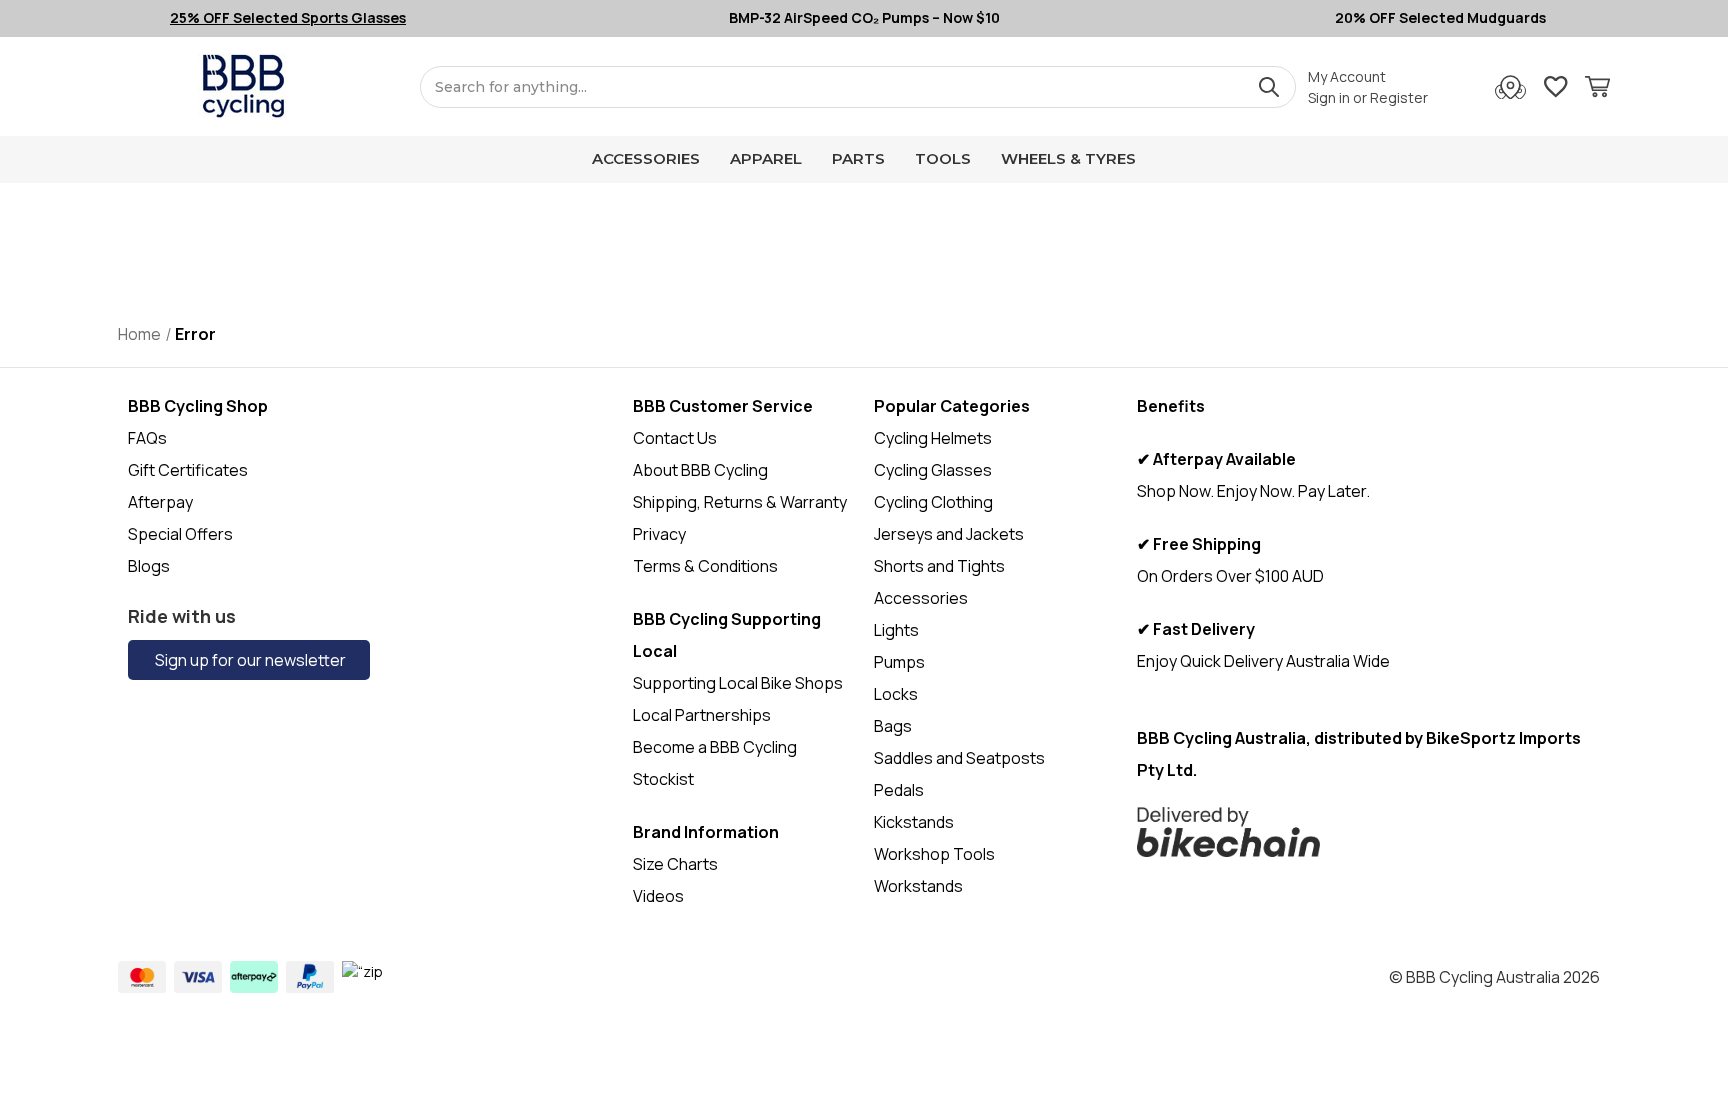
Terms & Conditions (705, 566)
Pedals (899, 790)
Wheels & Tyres (1068, 158)
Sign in (1329, 97)
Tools (943, 158)
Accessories (646, 158)
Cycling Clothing (933, 502)
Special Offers (180, 534)
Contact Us (675, 438)
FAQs (147, 438)
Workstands (918, 886)
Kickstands (914, 822)
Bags (893, 726)
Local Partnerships (702, 715)
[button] (1368, 832)
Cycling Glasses (933, 470)
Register (1399, 97)
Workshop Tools (934, 854)
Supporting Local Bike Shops (738, 683)
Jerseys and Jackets (949, 534)
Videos (658, 896)
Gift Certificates (188, 470)
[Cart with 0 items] (1597, 89)
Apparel (766, 158)
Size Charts (675, 864)
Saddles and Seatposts (959, 758)
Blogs (149, 566)
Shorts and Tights (939, 566)
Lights (896, 630)
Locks (896, 694)
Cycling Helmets (933, 438)
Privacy (659, 534)
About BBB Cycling (700, 470)
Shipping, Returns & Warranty (740, 502)
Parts (858, 158)
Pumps (899, 662)
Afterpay (160, 502)
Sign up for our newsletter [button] (249, 660)
